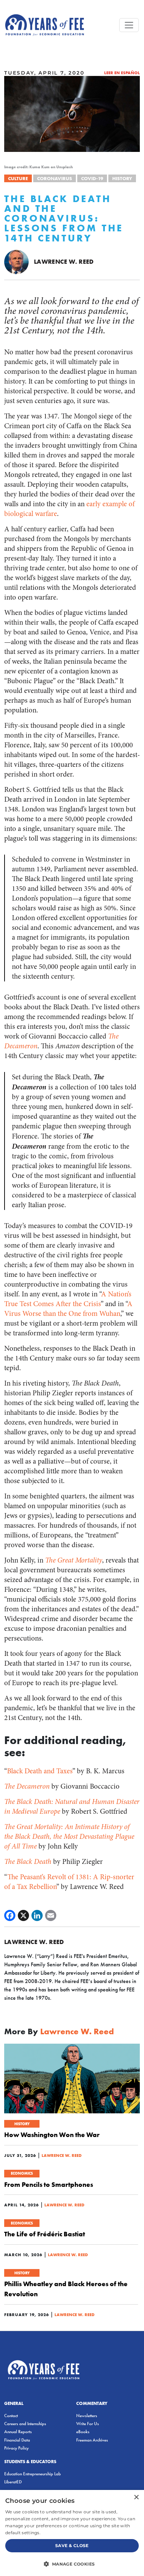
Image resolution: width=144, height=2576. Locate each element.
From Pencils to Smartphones (49, 2184)
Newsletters (87, 2416)
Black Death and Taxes (40, 1771)
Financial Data (17, 2440)
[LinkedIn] (37, 1915)
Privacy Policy (16, 2448)
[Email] (51, 1915)
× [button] (136, 2497)
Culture (18, 178)
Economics (22, 2173)
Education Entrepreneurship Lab (33, 2474)
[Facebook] (10, 1915)
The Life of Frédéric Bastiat (45, 2234)
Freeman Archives (92, 2440)
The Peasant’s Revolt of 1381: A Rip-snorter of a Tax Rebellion (69, 1882)
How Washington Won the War (52, 2135)
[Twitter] (23, 1915)
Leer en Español (122, 73)
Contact (11, 2416)
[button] (72, 2564)
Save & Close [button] (72, 2546)
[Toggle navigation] (129, 25)
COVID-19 (92, 178)
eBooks (83, 2432)
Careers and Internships (25, 2424)
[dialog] (72, 2533)
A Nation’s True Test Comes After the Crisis (68, 1299)
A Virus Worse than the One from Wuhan (68, 1309)
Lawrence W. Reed (64, 261)
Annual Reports (18, 2432)
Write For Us (88, 2424)
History (122, 178)
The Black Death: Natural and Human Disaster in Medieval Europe (72, 1807)
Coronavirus (55, 178)
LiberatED (13, 2482)
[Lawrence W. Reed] (16, 261)
